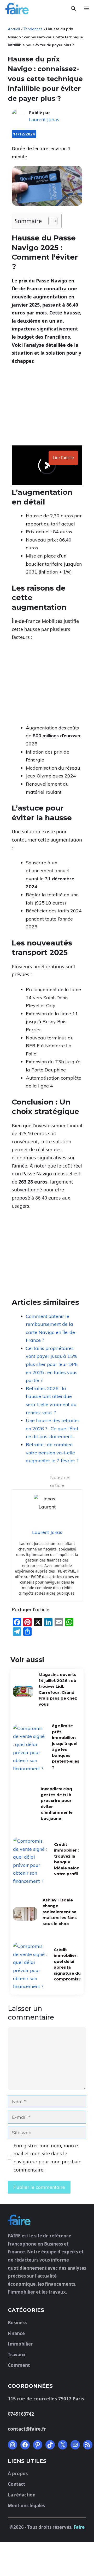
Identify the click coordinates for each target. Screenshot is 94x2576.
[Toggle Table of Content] (50, 221)
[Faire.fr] (16, 9)
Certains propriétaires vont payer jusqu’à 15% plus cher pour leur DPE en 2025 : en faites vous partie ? (52, 1364)
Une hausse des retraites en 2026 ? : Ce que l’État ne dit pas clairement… (53, 1428)
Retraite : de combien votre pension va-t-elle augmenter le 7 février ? (52, 1453)
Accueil (14, 29)
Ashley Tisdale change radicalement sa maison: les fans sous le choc (60, 2266)
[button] (73, 9)
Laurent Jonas (44, 119)
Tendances (33, 29)
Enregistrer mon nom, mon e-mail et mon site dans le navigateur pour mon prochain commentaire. (48, 2512)
